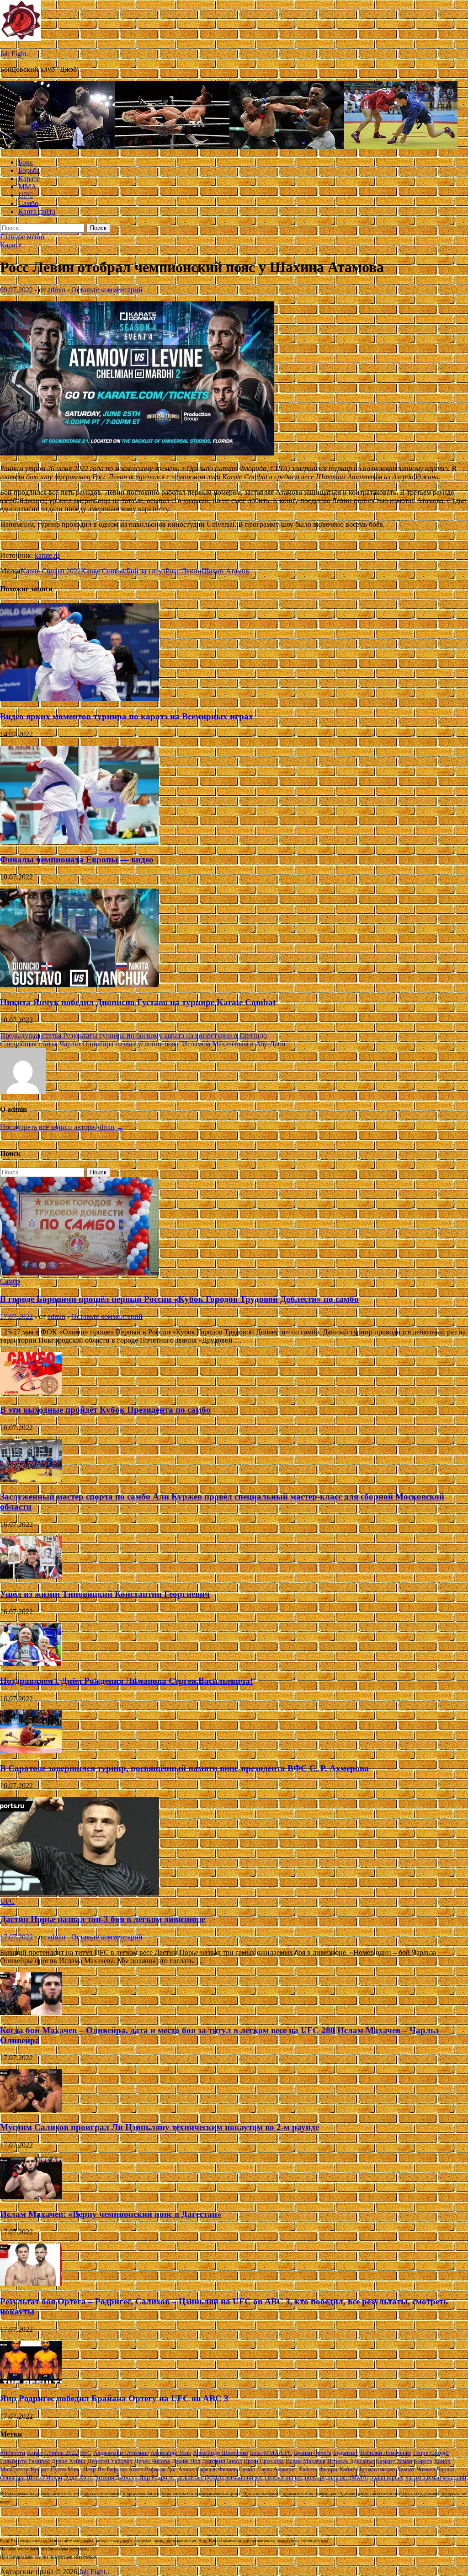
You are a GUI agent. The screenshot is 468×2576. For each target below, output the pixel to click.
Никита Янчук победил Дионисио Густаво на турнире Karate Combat (138, 1002)
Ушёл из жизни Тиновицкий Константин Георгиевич (105, 1594)
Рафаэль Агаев (125, 2469)
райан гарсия (387, 2477)
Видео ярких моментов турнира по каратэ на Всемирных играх (127, 716)
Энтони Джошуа (116, 2477)
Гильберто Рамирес (25, 2461)
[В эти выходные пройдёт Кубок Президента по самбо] (31, 1392)
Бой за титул (146, 571)
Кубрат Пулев (48, 2469)
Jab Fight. (14, 54)
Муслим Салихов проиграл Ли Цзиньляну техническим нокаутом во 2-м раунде (160, 2127)
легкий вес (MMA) (200, 2477)
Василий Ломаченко (386, 2453)
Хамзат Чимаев (416, 2469)
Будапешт (346, 2453)
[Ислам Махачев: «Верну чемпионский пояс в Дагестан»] (31, 2197)
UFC (26, 195)
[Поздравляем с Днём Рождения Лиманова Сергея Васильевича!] (31, 1663)
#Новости (13, 2453)
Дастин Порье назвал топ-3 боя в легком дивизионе (103, 1919)
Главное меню (22, 237)
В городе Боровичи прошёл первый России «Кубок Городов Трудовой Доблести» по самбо (179, 1299)
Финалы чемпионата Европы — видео (77, 860)
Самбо (28, 203)
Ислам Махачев (306, 2461)
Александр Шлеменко (221, 2453)
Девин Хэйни (69, 2461)
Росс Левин (183, 571)
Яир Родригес (157, 2477)
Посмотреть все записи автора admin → (62, 1127)
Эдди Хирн (78, 2477)
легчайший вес (244, 2477)
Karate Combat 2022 (51, 571)
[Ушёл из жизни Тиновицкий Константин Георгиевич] (31, 1576)
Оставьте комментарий (107, 290)
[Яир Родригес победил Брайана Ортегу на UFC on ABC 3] (31, 2381)
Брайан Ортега (313, 2453)
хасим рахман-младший (436, 2477)
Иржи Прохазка (264, 2461)
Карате (29, 179)
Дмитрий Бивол (222, 2461)
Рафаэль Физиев (216, 2469)
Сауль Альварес (277, 2469)
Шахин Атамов (225, 571)
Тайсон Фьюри (318, 2469)
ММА (27, 187)
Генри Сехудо (431, 2453)
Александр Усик (171, 2453)
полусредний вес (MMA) (337, 2477)
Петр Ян (94, 2469)
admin (56, 290)
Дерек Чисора (152, 2461)
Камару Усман (394, 2461)
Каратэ (423, 2461)
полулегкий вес (284, 2477)
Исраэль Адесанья (351, 2461)
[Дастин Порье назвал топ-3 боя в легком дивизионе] (80, 1893)
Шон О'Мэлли (44, 2477)
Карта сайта (37, 212)
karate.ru (47, 555)
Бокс (26, 162)
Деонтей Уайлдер (110, 2461)
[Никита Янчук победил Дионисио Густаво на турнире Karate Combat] (80, 984)
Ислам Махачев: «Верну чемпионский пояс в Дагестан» (111, 2214)
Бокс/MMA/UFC (271, 2453)
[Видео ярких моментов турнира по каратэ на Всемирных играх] (80, 699)
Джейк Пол (186, 2461)
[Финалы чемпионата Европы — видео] (80, 842)
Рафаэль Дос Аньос (170, 2469)
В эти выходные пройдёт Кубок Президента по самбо (105, 1410)
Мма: (74, 2469)
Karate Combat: (104, 571)
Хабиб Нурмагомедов (367, 2469)
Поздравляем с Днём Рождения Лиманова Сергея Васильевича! (126, 1681)
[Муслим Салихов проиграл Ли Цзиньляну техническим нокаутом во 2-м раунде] (31, 2109)
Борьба (29, 170)
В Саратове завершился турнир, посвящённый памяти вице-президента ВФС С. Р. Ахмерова (184, 1768)
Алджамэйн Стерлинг (121, 2453)
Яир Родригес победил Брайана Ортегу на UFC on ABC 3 (114, 2398)
